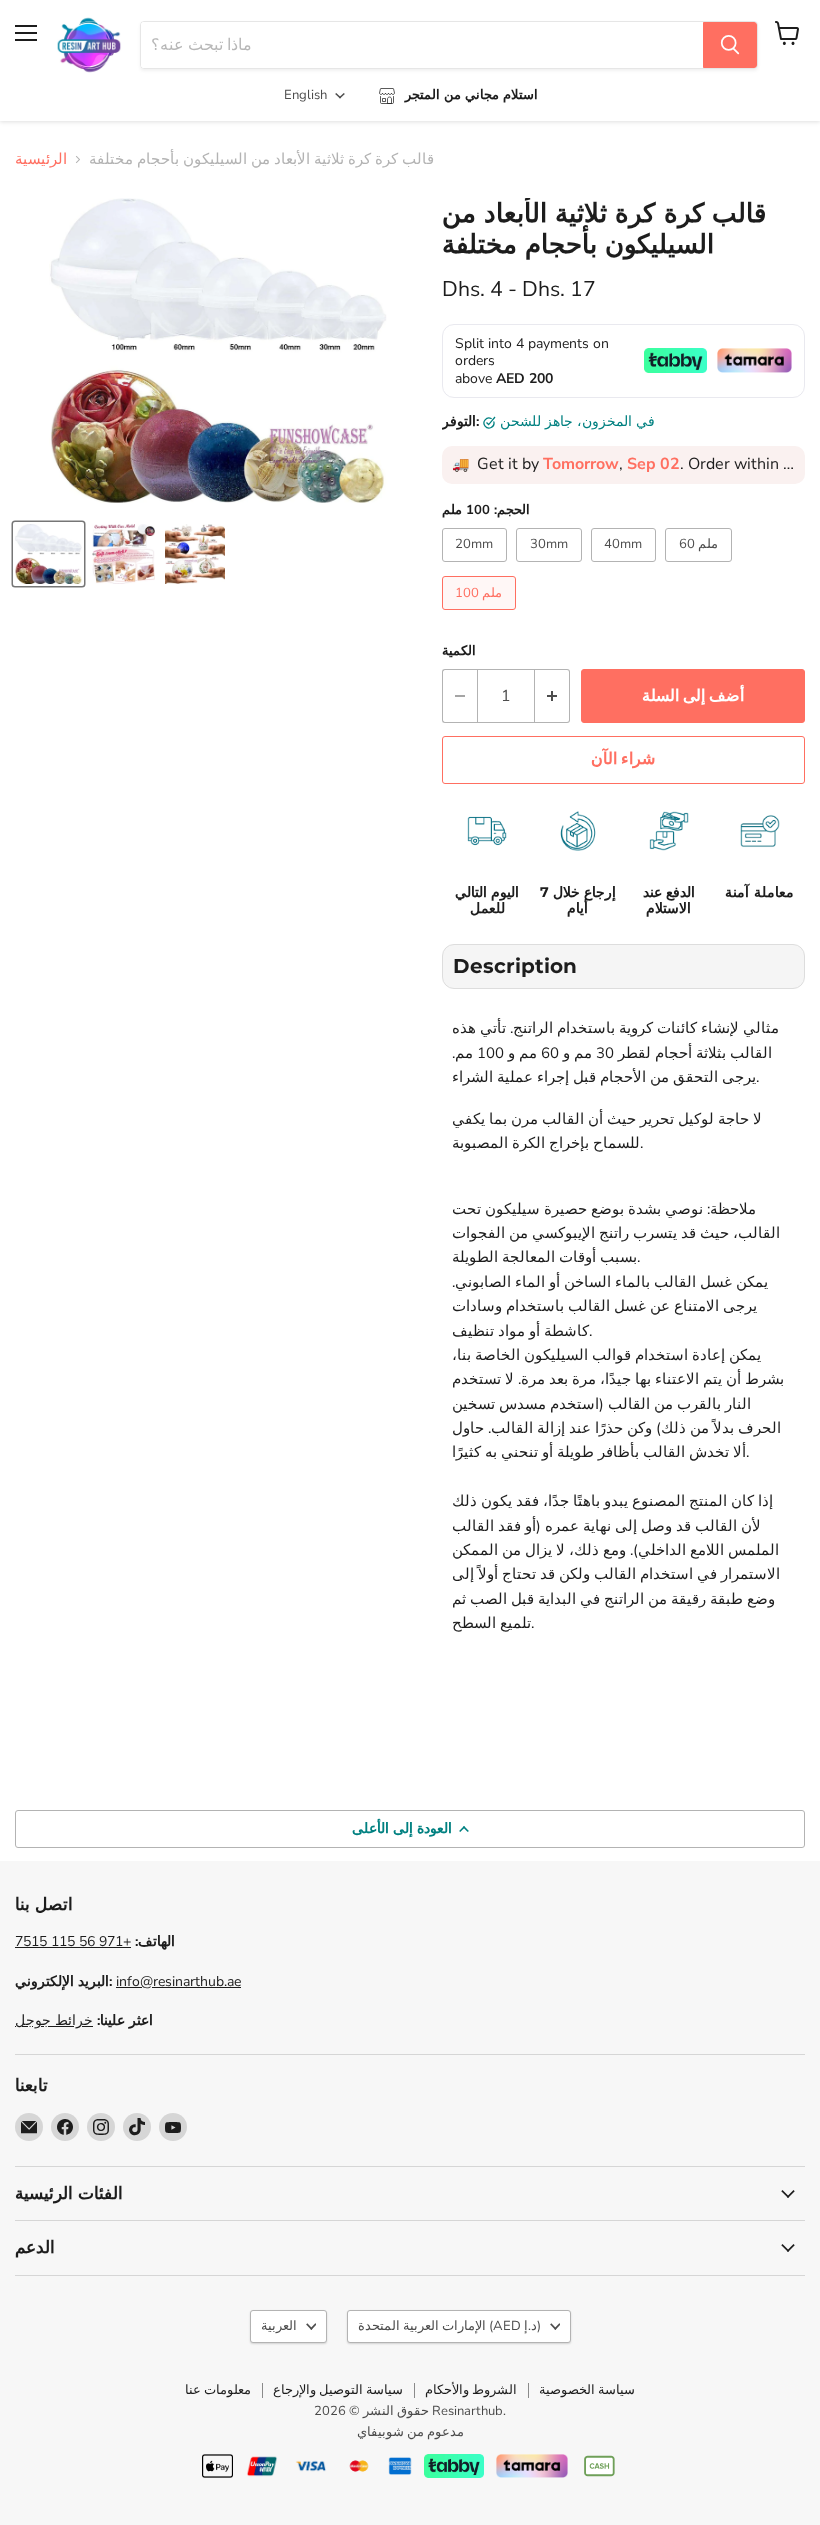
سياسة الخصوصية (587, 2390)
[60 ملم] (701, 567)
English (305, 95)
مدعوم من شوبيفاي (410, 2432)
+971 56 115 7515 (73, 1941)
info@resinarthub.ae (178, 1981)
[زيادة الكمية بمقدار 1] (552, 696)
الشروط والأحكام (471, 2390)
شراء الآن (623, 759)
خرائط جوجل (54, 2020)
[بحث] (730, 45)
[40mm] (626, 567)
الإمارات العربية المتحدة (449, 2326)
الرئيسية (41, 159)
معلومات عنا (218, 2390)
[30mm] (551, 567)
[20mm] (477, 567)
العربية (279, 2326)
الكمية (459, 651)
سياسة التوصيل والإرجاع (338, 2390)
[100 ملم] (482, 615)
